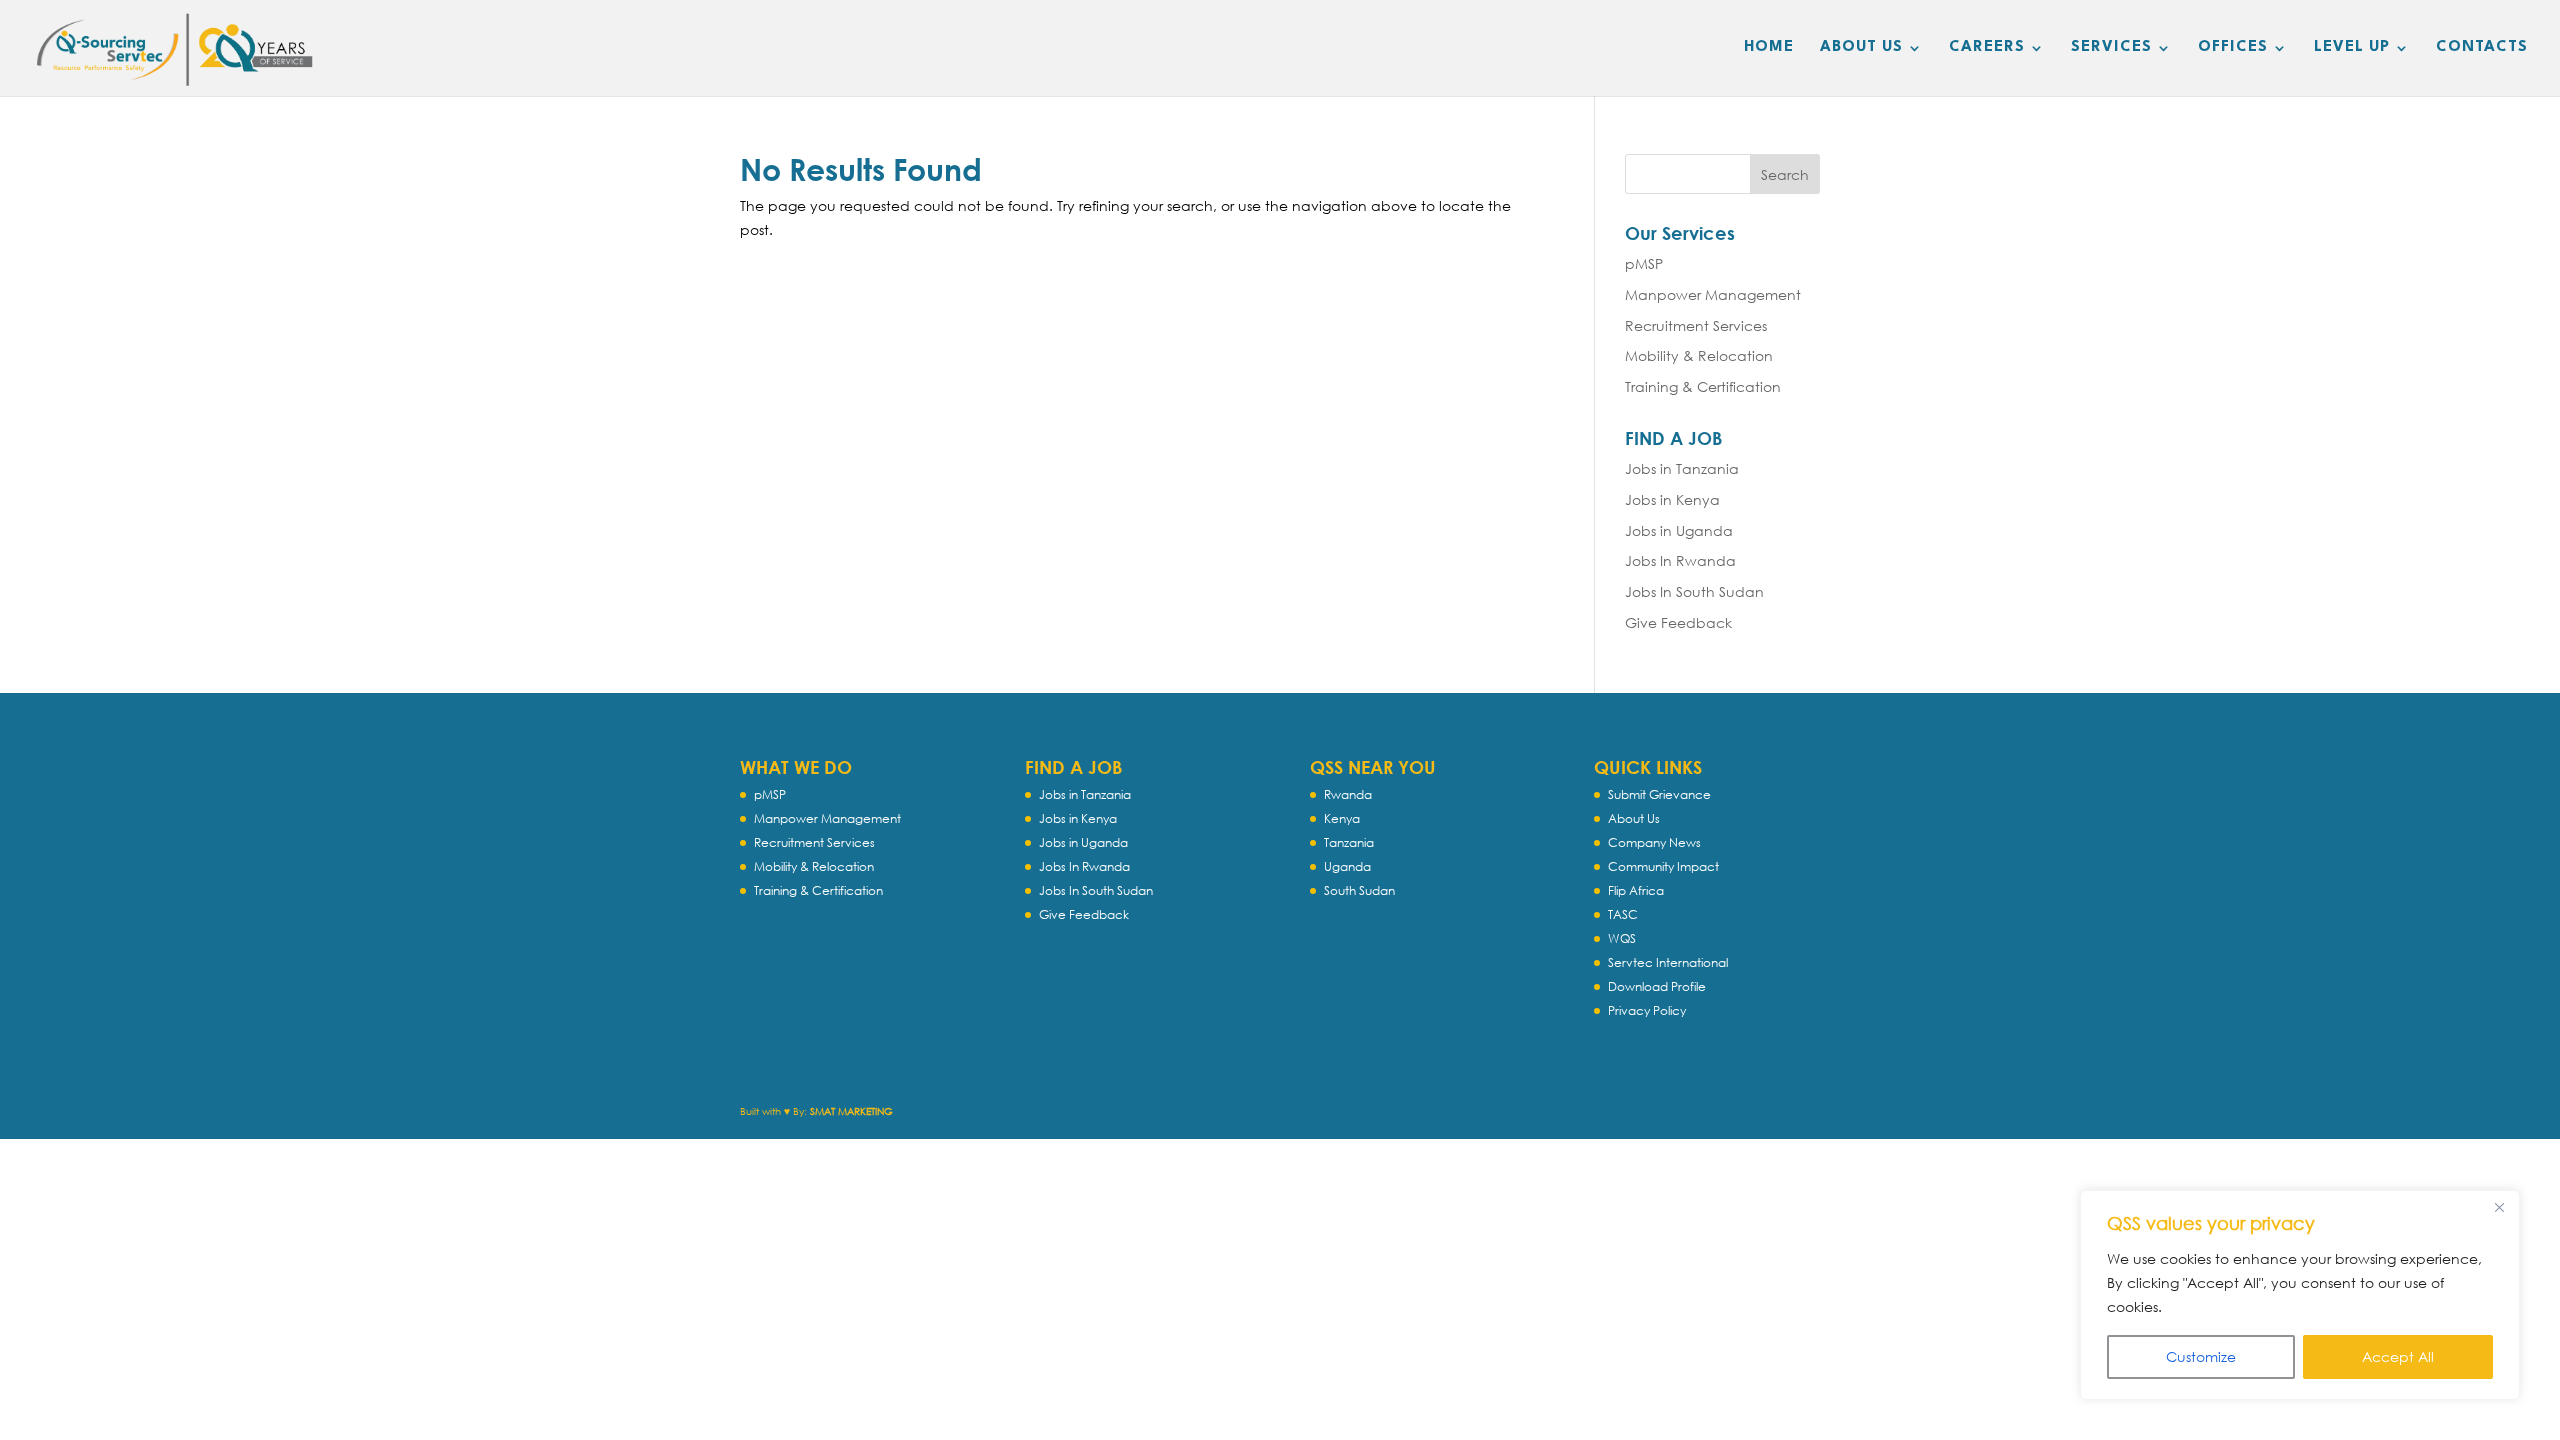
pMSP (1644, 263)
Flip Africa (1636, 890)
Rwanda (1348, 794)
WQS (1622, 938)
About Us (1634, 818)
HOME (1769, 48)
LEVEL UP (2352, 48)
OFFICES (2233, 48)
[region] (2300, 1295)
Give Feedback (1678, 622)
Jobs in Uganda (1679, 530)
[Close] (2499, 1207)
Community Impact (1663, 866)
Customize (2201, 1356)
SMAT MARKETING (851, 1111)
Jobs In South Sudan (1694, 591)
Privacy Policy (1647, 1010)
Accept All (2398, 1356)
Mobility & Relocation (1699, 355)
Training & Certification (1703, 386)
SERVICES (2111, 48)
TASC (1623, 914)
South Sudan (1359, 890)
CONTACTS (2482, 48)
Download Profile (1657, 986)
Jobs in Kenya (1672, 499)
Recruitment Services (1696, 325)
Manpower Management (1713, 294)
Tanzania (1349, 842)
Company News (1654, 842)
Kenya (1342, 818)
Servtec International (1668, 962)
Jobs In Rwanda (1680, 560)
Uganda (1347, 866)
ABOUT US (1861, 48)
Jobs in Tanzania (1682, 468)
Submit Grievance (1659, 794)
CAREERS (1987, 48)
